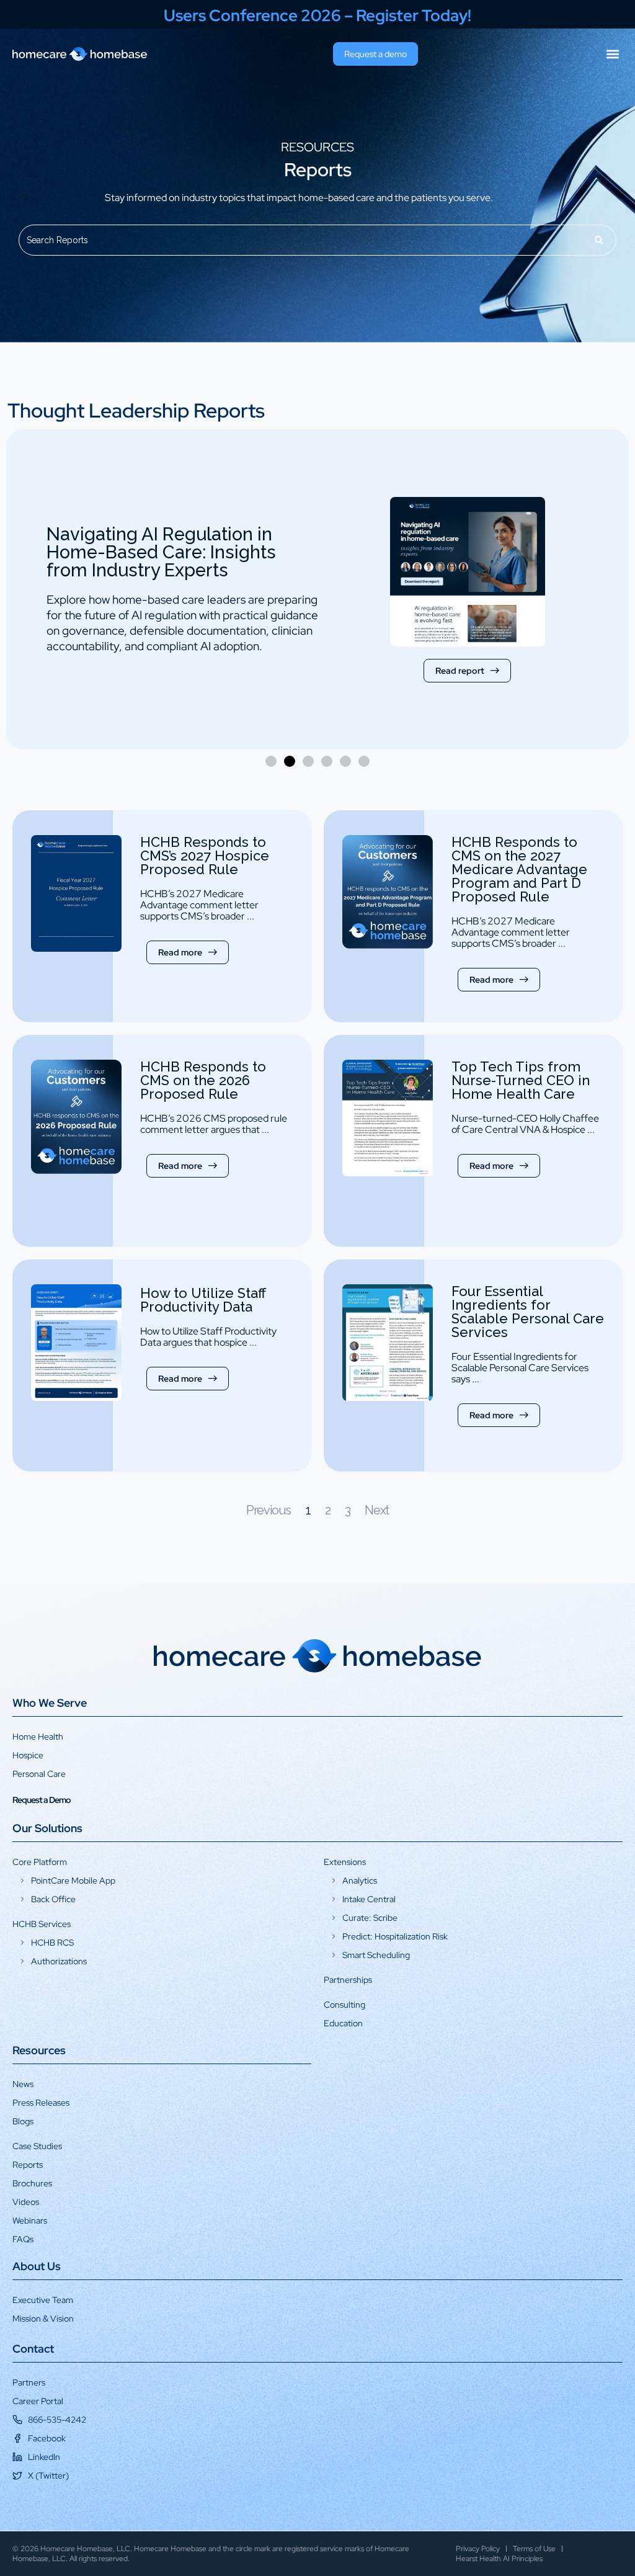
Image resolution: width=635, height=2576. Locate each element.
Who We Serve (50, 1703)
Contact (33, 2349)
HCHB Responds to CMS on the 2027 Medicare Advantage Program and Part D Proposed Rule (519, 869)
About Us (37, 2266)
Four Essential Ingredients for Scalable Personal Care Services (528, 1312)
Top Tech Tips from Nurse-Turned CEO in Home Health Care (521, 1080)
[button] (612, 54)
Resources (39, 2050)
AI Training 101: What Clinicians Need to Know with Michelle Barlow (175, 560)
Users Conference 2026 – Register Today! (317, 16)
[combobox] (301, 240)
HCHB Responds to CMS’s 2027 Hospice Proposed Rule (205, 856)
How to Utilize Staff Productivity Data (203, 1300)
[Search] (600, 240)
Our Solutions (47, 1828)
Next (376, 1510)
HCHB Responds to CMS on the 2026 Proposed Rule (203, 1080)
